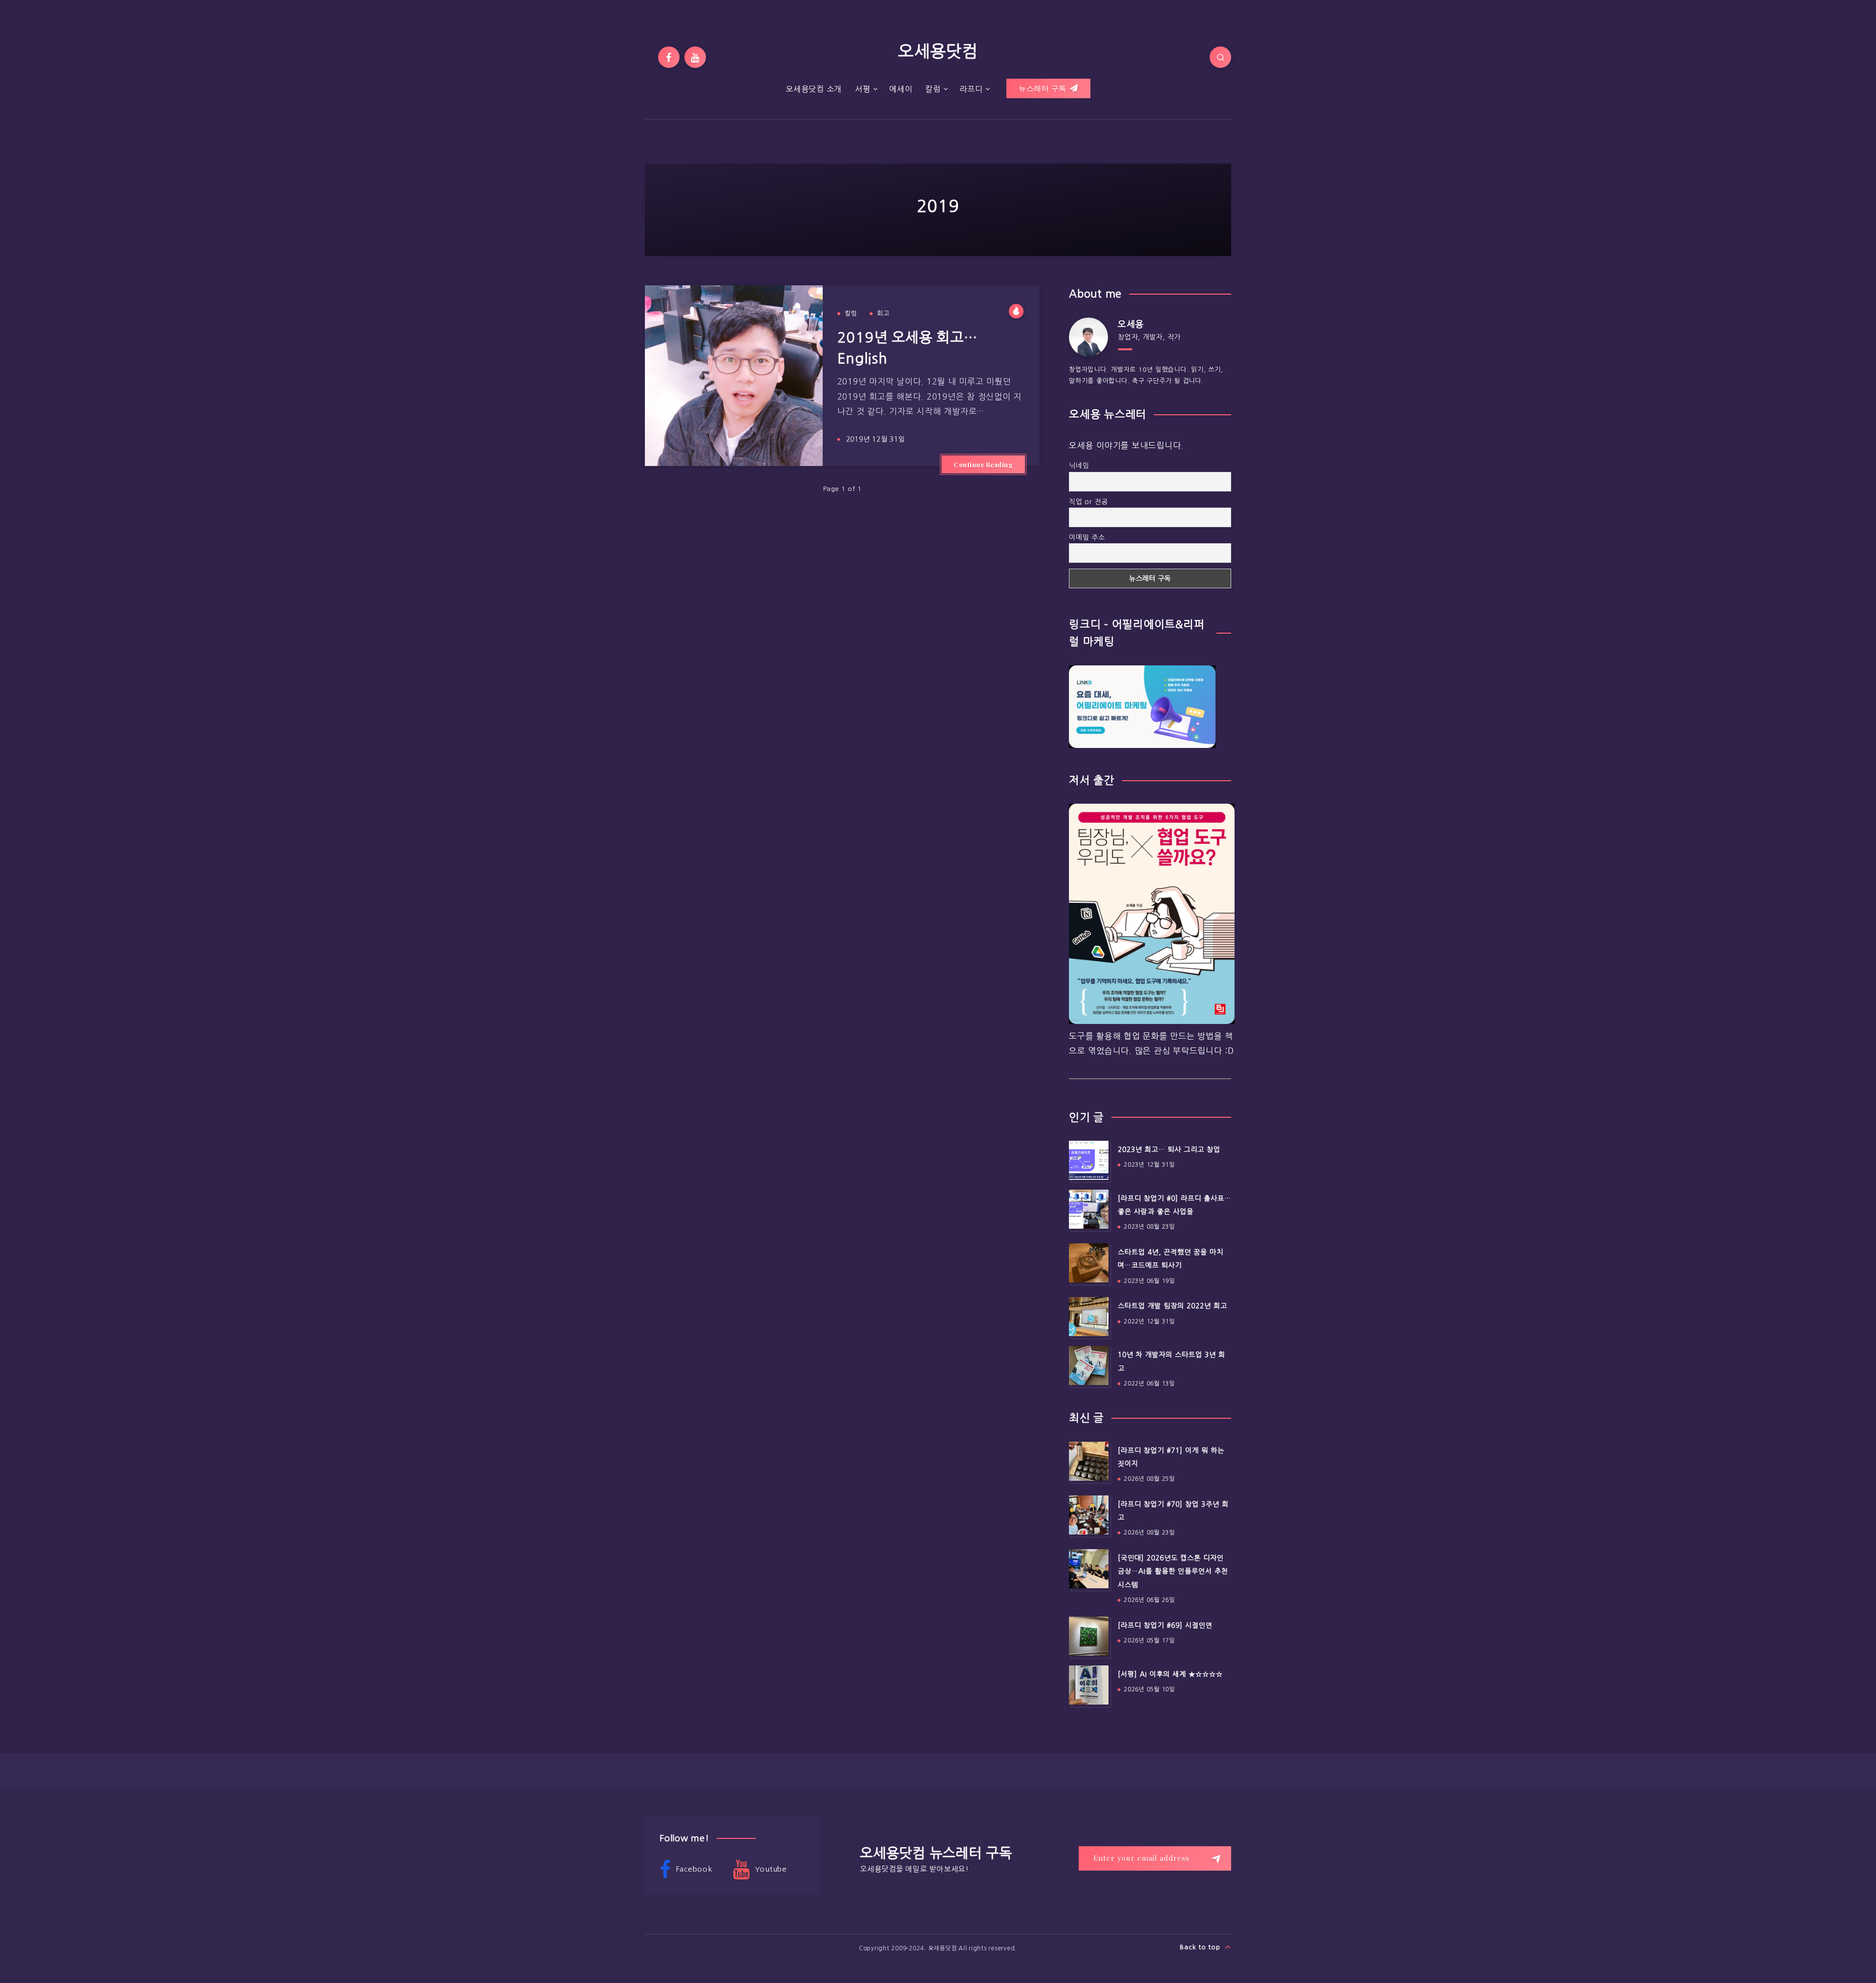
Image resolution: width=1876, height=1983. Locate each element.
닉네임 (1079, 466)
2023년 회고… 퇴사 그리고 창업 (1169, 1150)
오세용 (1131, 324)
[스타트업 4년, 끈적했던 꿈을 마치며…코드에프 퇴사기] (1088, 1263)
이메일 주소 (1087, 537)
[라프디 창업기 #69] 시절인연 (1165, 1625)
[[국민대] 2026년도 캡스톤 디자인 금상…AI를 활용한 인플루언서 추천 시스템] (1088, 1569)
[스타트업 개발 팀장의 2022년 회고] (1088, 1317)
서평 (863, 89)
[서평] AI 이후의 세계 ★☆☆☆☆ (1170, 1674)
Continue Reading (983, 464)
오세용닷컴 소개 (814, 89)
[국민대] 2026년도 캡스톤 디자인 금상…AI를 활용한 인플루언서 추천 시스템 (1173, 1571)
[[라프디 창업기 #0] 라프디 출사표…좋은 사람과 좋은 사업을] (1088, 1209)
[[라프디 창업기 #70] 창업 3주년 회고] (1088, 1515)
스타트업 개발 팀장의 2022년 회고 (1172, 1306)
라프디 (971, 89)
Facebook (693, 1869)
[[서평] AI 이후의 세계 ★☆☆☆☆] (1088, 1685)
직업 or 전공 (1088, 502)
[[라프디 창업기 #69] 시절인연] (1088, 1636)
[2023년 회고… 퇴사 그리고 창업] (1088, 1160)
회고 (883, 313)
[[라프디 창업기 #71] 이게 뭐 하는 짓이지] (1088, 1461)
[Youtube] (695, 57)
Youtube (770, 1869)
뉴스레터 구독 (1044, 88)
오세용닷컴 (938, 51)
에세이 (901, 89)
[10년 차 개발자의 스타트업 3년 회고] (1088, 1365)
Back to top (1201, 1947)
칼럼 (933, 89)
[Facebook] (669, 57)
